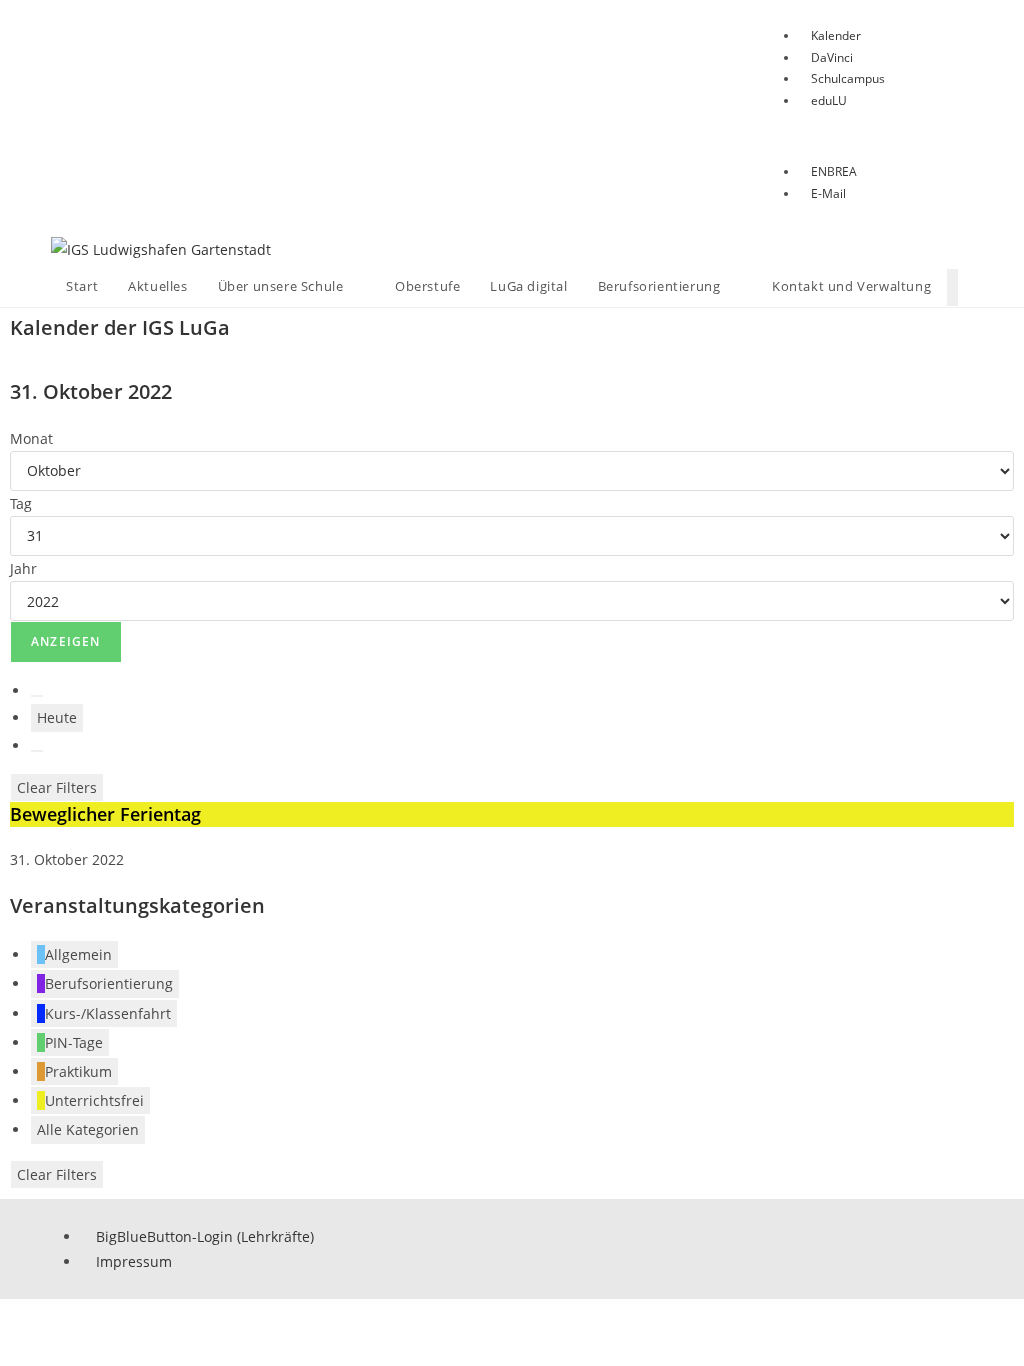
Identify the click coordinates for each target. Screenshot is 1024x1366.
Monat (31, 438)
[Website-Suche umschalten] (952, 287)
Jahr (23, 568)
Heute (57, 717)
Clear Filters (57, 787)
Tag (21, 503)
